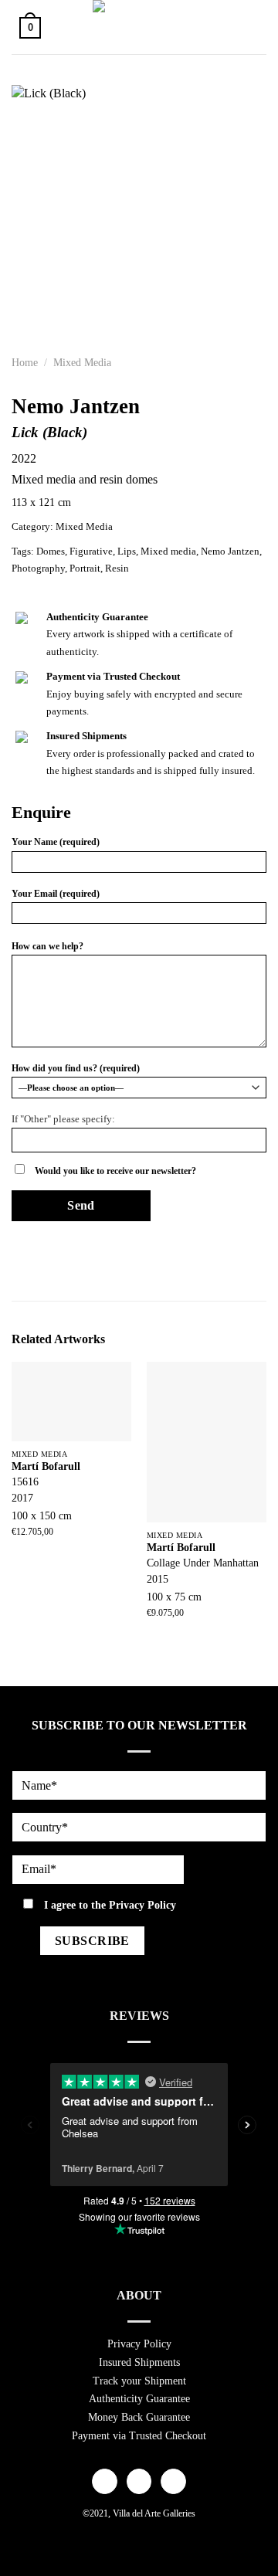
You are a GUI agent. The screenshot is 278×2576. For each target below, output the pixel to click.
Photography (38, 568)
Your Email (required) (56, 894)
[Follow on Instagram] (139, 2482)
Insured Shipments (139, 2362)
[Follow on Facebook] (105, 2482)
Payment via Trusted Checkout (139, 2436)
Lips (127, 552)
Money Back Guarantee (139, 2417)
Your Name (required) (56, 842)
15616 (25, 1482)
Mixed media (168, 552)
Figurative (91, 552)
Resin (117, 568)
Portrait (85, 568)
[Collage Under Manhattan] (207, 1442)
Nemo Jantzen (230, 552)
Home (25, 363)
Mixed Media (82, 363)
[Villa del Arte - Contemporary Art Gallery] (139, 27)
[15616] (71, 1402)
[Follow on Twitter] (173, 2482)
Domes (51, 552)
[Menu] (249, 27)
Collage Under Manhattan (203, 1563)
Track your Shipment (139, 2381)
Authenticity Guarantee (139, 2399)
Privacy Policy (142, 1905)
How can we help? (47, 946)
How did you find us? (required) (76, 1068)
